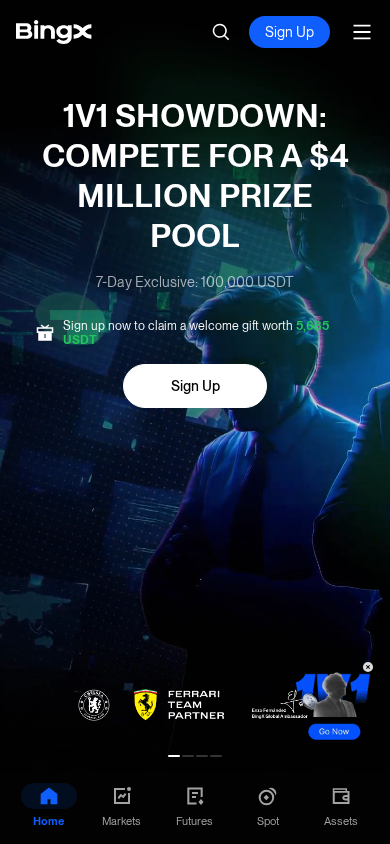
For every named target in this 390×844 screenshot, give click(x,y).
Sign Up (289, 32)
